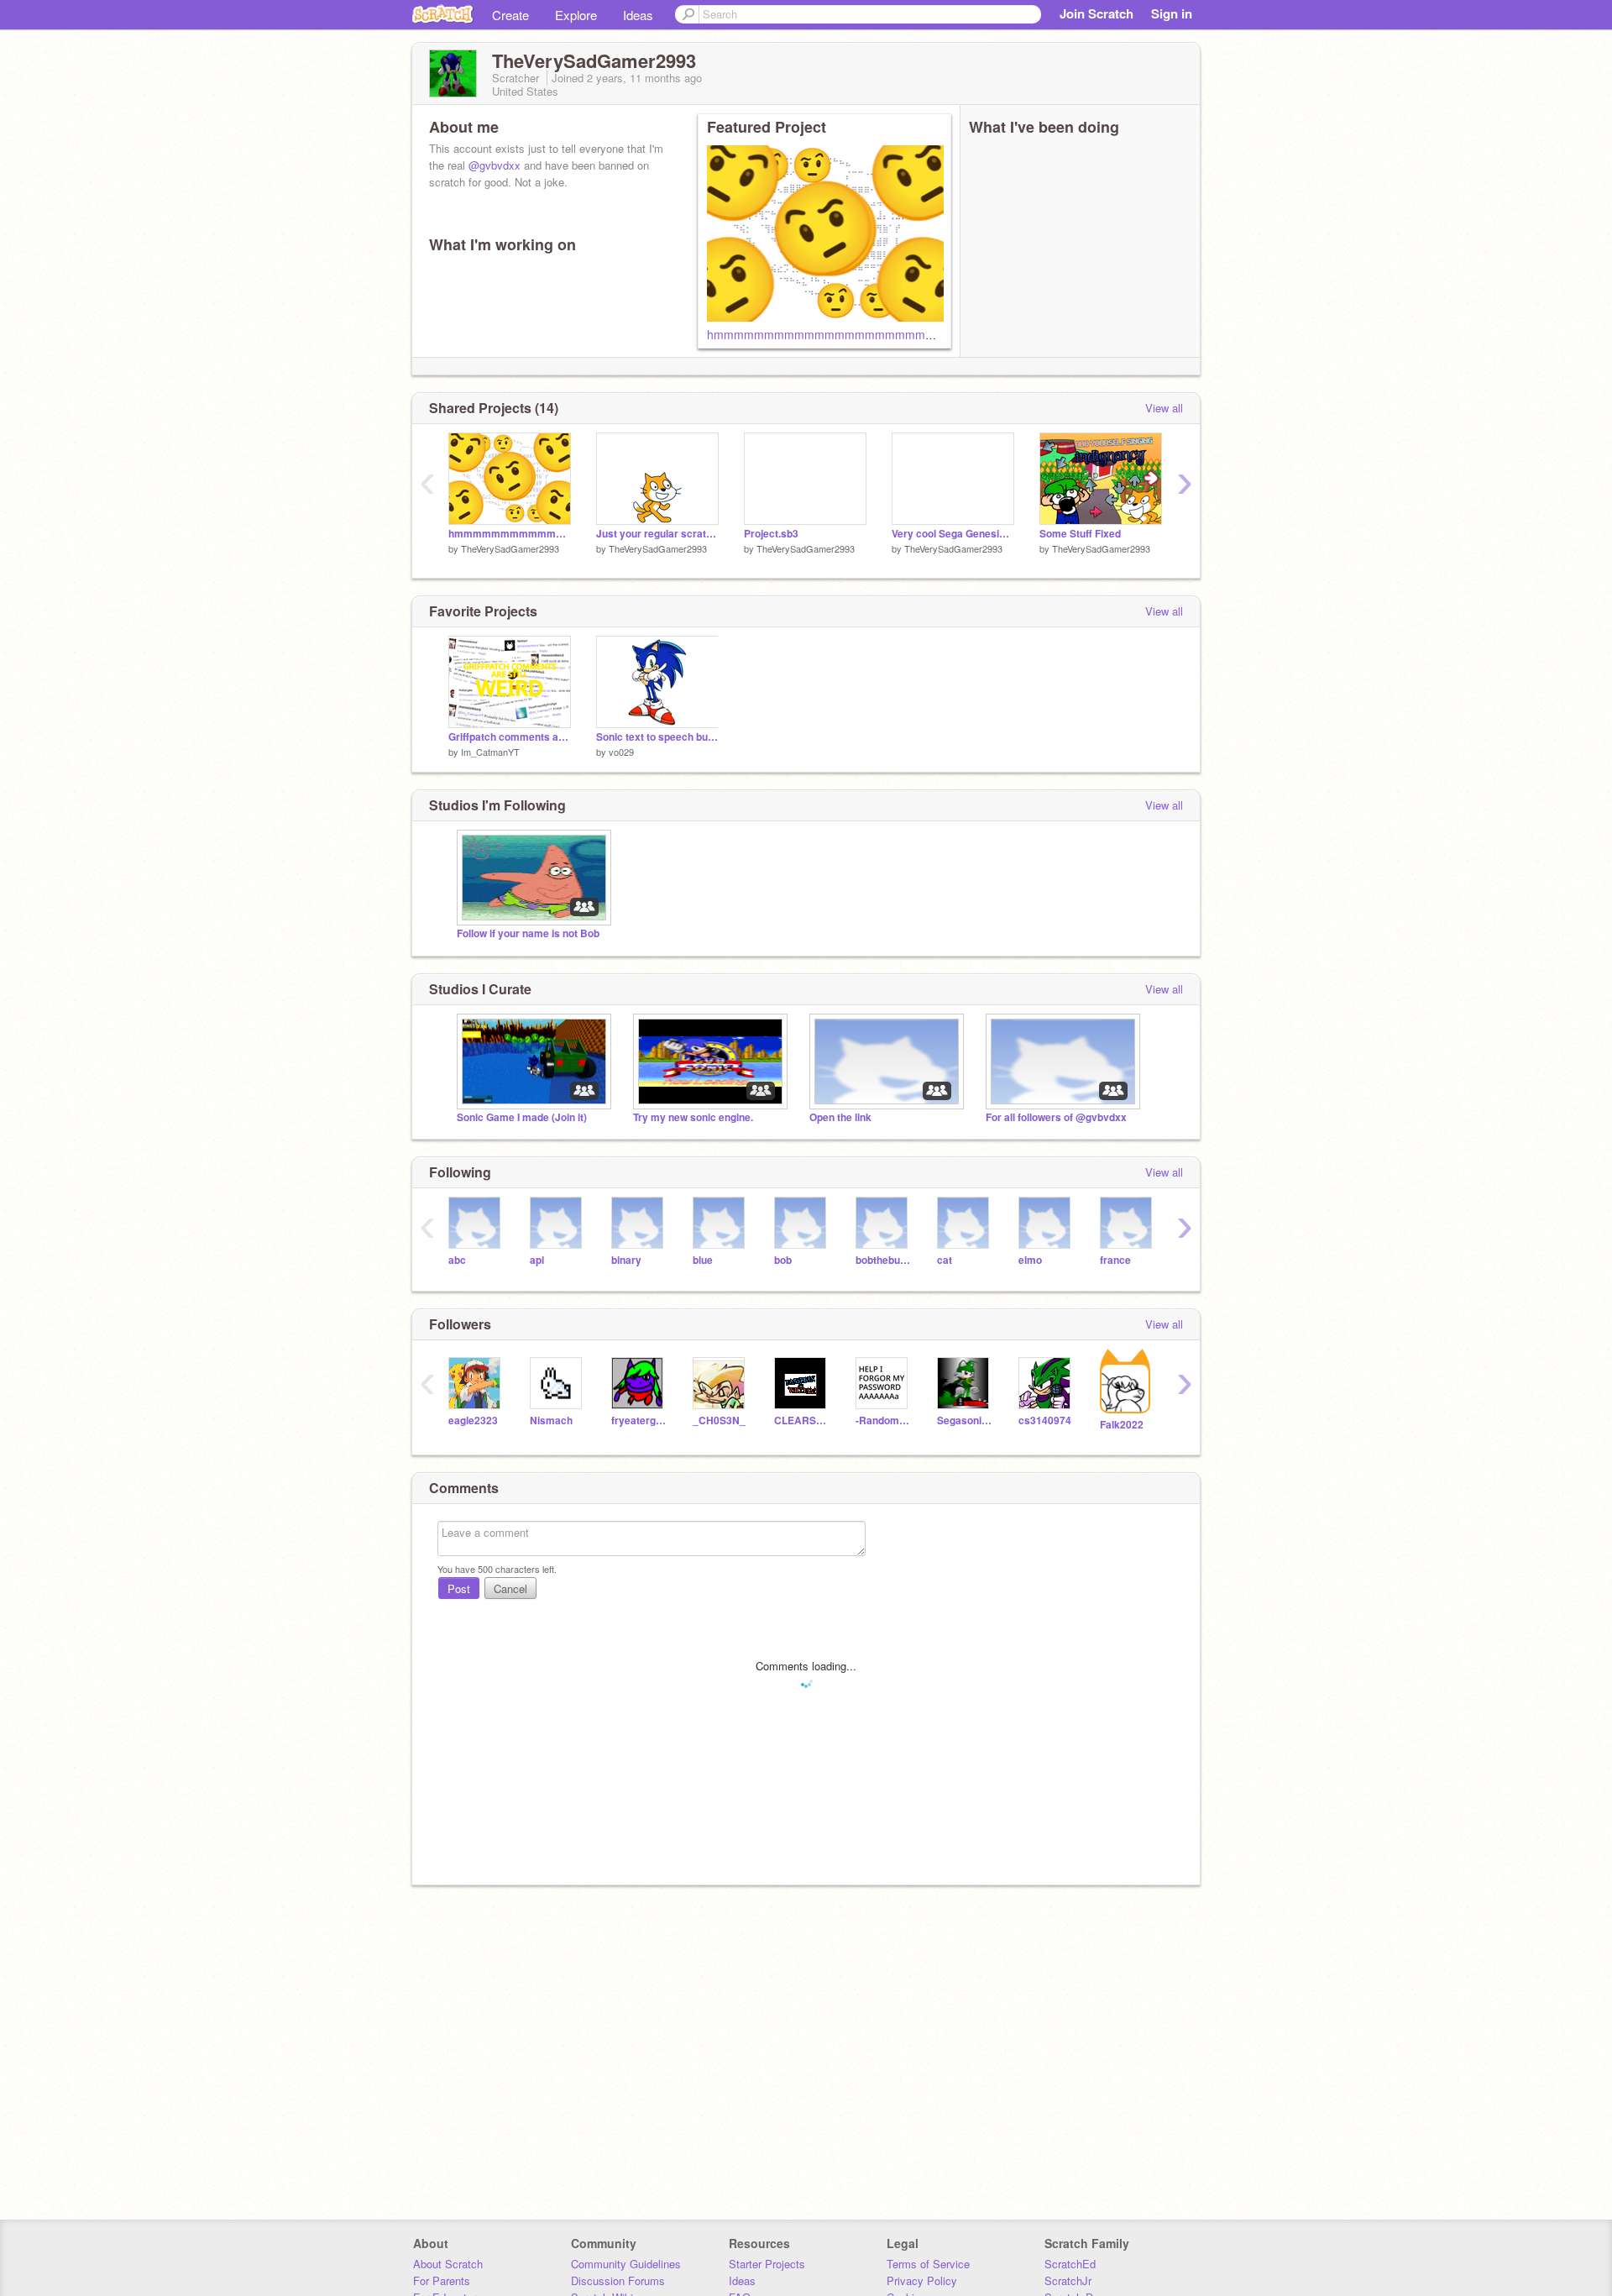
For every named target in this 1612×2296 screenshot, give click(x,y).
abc (457, 1260)
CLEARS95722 (802, 1421)
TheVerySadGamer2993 (510, 548)
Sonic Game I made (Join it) (522, 1117)
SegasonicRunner (965, 1421)
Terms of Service (928, 2264)
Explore (576, 15)
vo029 (621, 752)
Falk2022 (1122, 1425)
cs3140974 (1045, 1421)
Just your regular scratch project (657, 534)
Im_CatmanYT (490, 752)
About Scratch (448, 2264)
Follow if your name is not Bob (528, 933)
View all (1164, 408)
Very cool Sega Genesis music (953, 534)
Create (510, 15)
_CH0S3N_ (719, 1421)
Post (459, 1588)
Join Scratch (1096, 13)
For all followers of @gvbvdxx (1056, 1117)
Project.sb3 (771, 534)
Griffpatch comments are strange (510, 737)
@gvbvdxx (495, 165)
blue (703, 1260)
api (537, 1260)
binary (626, 1260)
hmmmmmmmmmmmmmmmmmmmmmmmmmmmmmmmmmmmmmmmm (912, 334)
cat (945, 1260)
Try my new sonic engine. (693, 1117)
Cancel (510, 1588)
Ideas (638, 15)
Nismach (551, 1421)
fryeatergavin (639, 1421)
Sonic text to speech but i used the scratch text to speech (657, 737)
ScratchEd (1070, 2264)
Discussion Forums (618, 2280)
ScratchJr (1068, 2280)
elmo (1030, 1260)
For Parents (442, 2280)
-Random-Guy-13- (884, 1421)
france (1115, 1260)
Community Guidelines (626, 2264)
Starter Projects (767, 2264)
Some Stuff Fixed (1080, 534)
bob (783, 1260)
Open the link (840, 1117)
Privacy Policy (922, 2280)
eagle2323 (473, 1421)
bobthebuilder (884, 1260)
